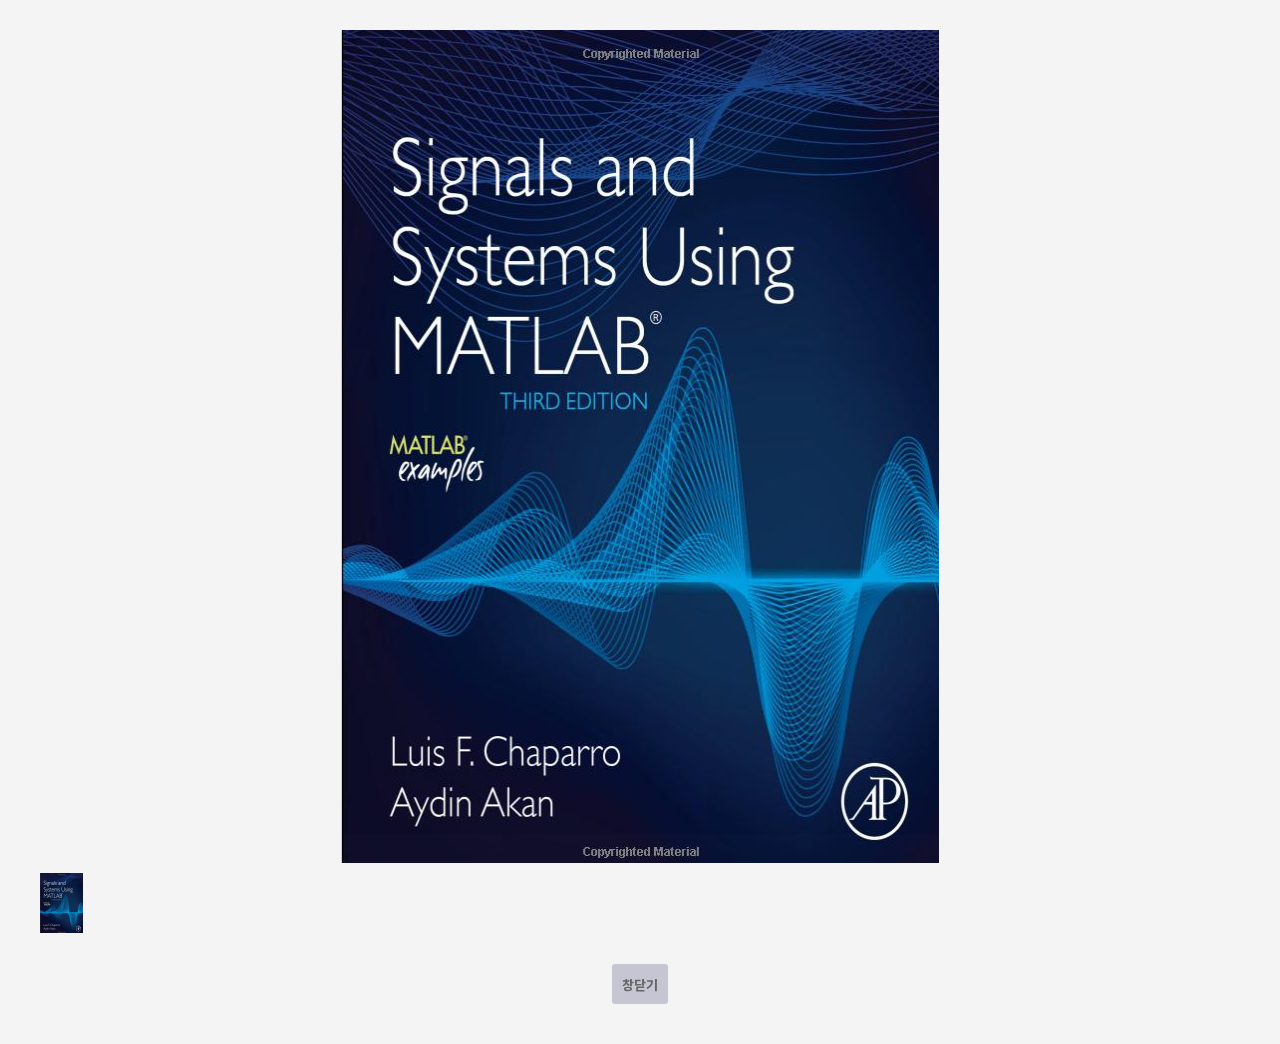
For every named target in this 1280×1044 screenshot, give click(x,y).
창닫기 (640, 984)
